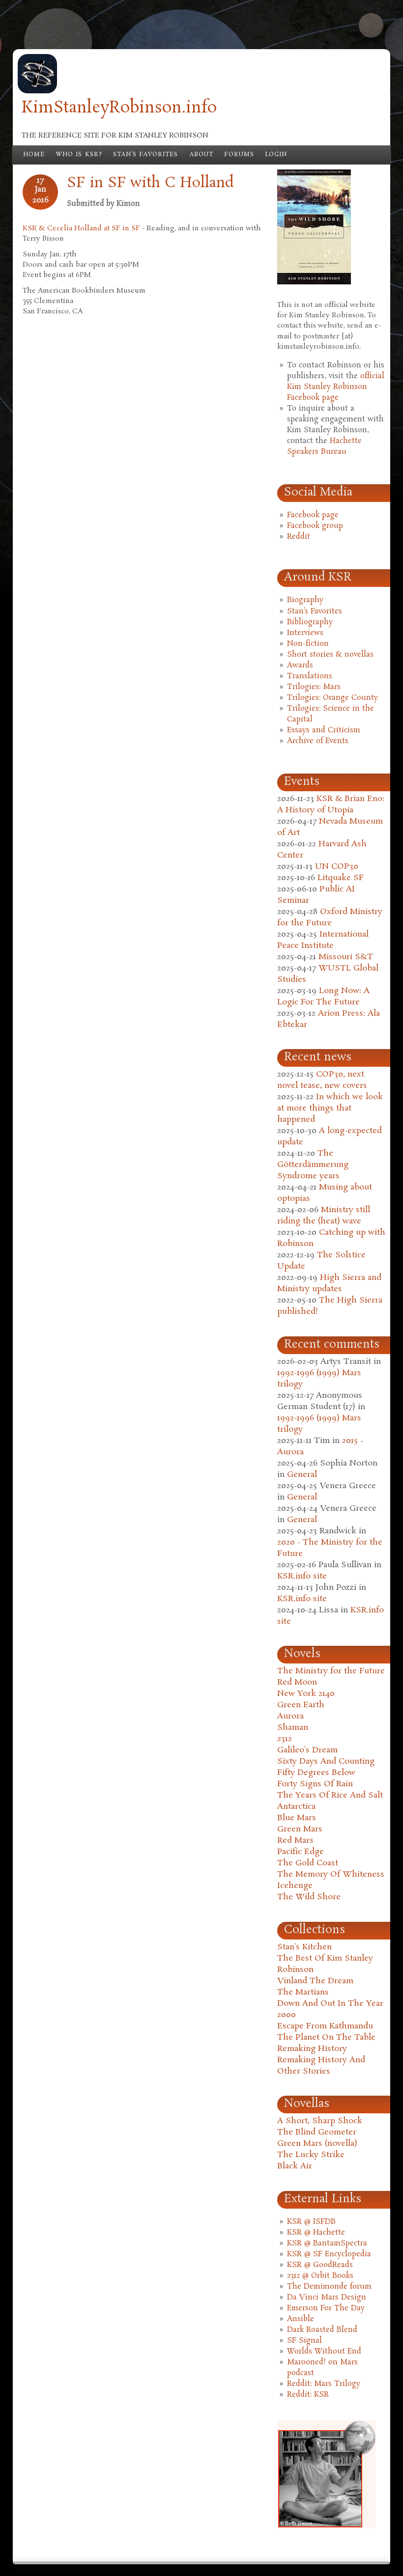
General (302, 1475)
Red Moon (297, 1682)
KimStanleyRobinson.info (119, 108)
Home (34, 155)
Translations (310, 676)
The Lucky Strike (311, 2155)
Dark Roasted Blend (322, 2330)
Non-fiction (308, 644)
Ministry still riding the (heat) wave (324, 1216)
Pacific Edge (301, 1852)
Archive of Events (318, 741)
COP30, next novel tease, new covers (322, 1080)
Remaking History (312, 2049)
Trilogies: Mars (314, 687)
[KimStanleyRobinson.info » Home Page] (37, 91)
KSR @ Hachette (316, 2233)
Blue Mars (297, 1818)
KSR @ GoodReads (320, 2265)
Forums (239, 155)
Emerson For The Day (326, 2308)
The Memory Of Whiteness (331, 1874)
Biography (305, 600)
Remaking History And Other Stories (321, 2066)
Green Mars (300, 1829)
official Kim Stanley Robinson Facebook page (336, 387)
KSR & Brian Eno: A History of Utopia (331, 804)
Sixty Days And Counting (326, 1761)
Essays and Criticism (324, 730)
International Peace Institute (323, 940)
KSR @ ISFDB (311, 2222)
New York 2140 (306, 1694)
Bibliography (310, 622)
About (201, 155)
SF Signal (304, 2341)
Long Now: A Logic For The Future (323, 997)
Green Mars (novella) (317, 2144)
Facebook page (313, 515)
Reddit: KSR (308, 2395)
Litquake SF (341, 878)
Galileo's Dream (307, 1750)
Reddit (299, 537)
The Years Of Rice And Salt (330, 1795)
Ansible (301, 2319)
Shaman (293, 1728)
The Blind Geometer (317, 2132)
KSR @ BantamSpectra (327, 2244)
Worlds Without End (324, 2352)
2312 (285, 1739)
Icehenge (295, 1886)
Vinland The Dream (315, 1981)
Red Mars (295, 1841)
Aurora (290, 1716)
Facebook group (315, 526)
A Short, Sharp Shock (320, 2121)
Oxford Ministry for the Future (330, 917)
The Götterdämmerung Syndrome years (313, 1165)
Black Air (295, 2166)
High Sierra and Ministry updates (329, 1283)
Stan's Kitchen (304, 1947)
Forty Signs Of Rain (315, 1784)
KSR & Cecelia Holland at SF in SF (81, 228)
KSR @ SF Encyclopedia (329, 2254)
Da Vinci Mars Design (327, 2298)
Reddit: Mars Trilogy (324, 2384)
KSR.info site (302, 1576)
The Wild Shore (309, 1897)
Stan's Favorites (146, 155)
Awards (300, 665)
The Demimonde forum (329, 2287)
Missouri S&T (346, 957)
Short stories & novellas (330, 655)
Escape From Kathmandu (325, 2026)
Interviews (305, 633)
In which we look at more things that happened (330, 1108)
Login (276, 155)
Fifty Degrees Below (316, 1773)
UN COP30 (337, 867)
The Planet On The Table (326, 2037)
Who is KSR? (79, 155)
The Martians (303, 1992)
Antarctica (296, 1807)
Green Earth (301, 1705)
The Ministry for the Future (331, 1671)
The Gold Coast (308, 1863)
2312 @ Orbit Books (320, 2276)
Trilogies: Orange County (332, 698)
